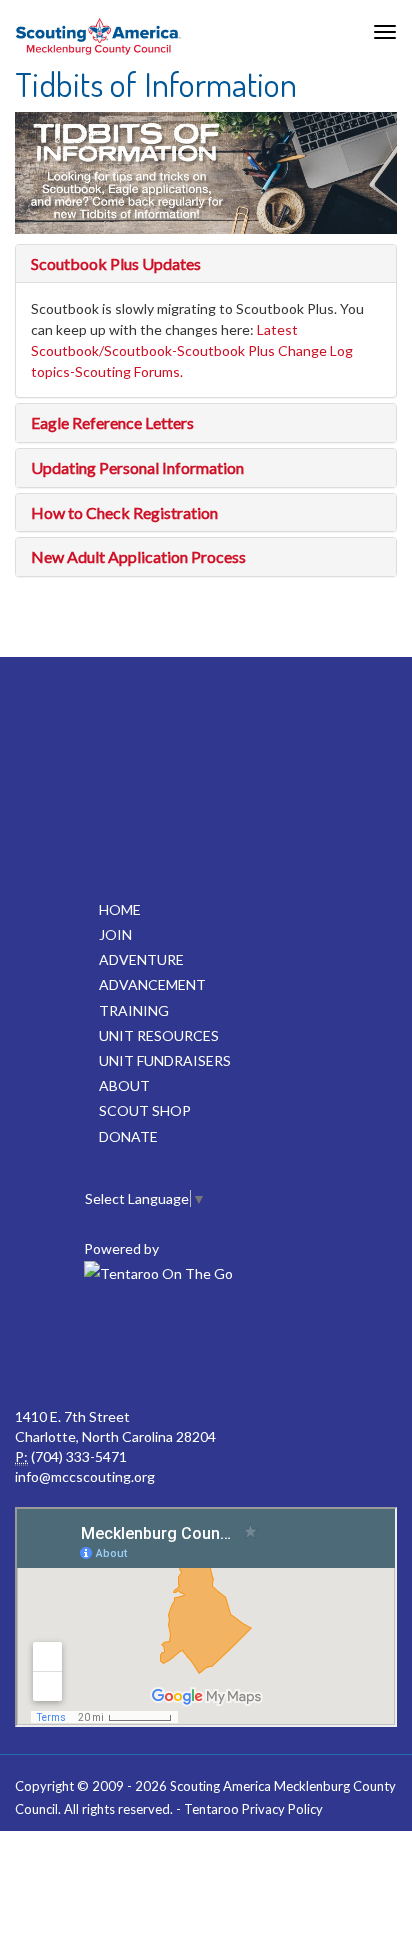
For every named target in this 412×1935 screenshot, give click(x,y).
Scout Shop (145, 1110)
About (124, 1085)
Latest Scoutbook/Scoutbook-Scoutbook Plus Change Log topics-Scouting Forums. (192, 350)
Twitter (160, 1347)
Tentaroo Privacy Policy (253, 1809)
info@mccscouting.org (85, 1476)
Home (120, 909)
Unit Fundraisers (165, 1060)
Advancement (152, 984)
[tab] (206, 264)
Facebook (72, 1347)
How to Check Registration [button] (124, 512)
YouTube (248, 1347)
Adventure (141, 959)
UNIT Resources (159, 1035)
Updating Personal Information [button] (137, 467)
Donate (128, 1136)
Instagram (336, 1347)
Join (115, 934)
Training (134, 1010)
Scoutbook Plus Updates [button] (116, 263)
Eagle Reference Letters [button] (112, 422)
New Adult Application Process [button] (138, 556)
